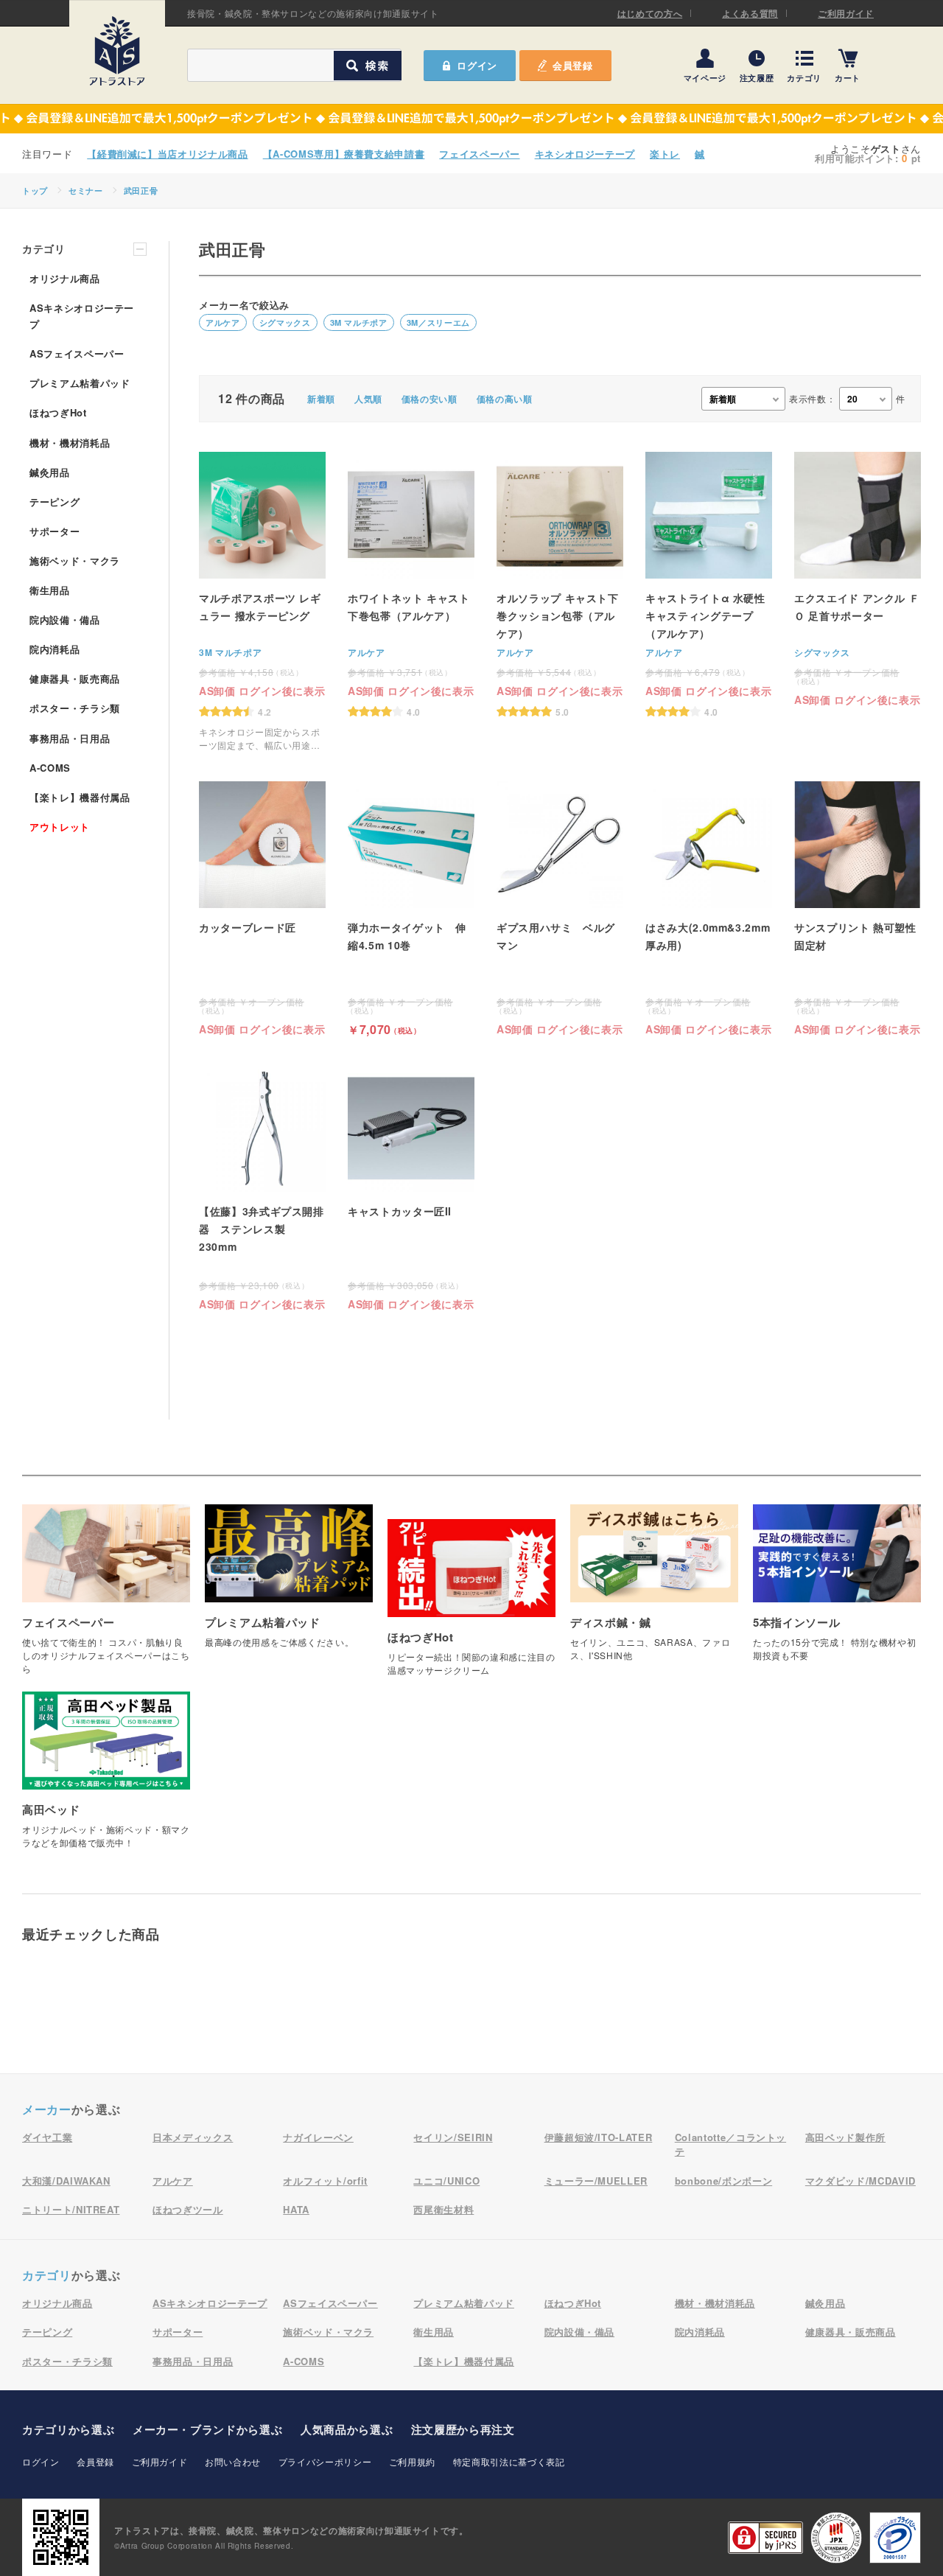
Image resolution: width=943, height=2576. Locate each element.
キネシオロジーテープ (585, 154)
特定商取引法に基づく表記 (509, 2461)
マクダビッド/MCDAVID (860, 2181)
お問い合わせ (233, 2461)
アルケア (223, 322)
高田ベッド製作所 (845, 2137)
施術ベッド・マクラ (75, 561)
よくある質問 (750, 13)
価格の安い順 (430, 399)
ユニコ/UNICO (446, 2181)
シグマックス (285, 322)
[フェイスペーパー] (106, 1597)
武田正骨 (141, 191)
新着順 (321, 399)
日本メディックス (193, 2137)
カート (848, 77)
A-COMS (50, 768)
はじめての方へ (650, 13)
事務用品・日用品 (70, 738)
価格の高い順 (505, 399)
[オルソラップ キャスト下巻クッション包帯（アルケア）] (560, 584)
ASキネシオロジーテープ (82, 316)
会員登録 (573, 65)
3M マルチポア (359, 322)
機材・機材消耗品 (70, 443)
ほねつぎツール (188, 2209)
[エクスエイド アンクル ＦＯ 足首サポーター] (858, 578)
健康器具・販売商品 (75, 678)
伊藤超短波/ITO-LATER (599, 2137)
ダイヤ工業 (47, 2137)
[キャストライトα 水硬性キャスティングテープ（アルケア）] (709, 584)
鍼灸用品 (50, 472)
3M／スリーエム (438, 322)
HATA (296, 2209)
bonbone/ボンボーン (723, 2181)
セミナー (86, 191)
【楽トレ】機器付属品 (80, 797)
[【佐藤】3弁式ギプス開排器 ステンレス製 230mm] (262, 1187)
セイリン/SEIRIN (453, 2137)
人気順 (368, 399)
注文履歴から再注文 (463, 2429)
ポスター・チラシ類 (75, 708)
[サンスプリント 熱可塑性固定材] (858, 908)
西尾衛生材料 (444, 2209)
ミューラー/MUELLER (596, 2181)
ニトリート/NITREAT (71, 2209)
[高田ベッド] (106, 1778)
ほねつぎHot (58, 412)
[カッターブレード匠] (262, 908)
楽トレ (665, 154)
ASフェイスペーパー (77, 353)
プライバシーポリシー (325, 2461)
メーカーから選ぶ (207, 2429)
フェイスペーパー (479, 154)
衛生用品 (50, 590)
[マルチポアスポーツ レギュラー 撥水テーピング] (262, 602)
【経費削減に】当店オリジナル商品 (167, 154)
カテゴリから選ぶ (68, 2429)
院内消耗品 (55, 649)
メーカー (47, 2109)
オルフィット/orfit (325, 2181)
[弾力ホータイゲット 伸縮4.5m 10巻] (411, 908)
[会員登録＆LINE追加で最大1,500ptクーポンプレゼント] (471, 119)
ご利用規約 (412, 2461)
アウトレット (60, 827)
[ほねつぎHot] (471, 1605)
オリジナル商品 (65, 278)
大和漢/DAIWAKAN (66, 2181)
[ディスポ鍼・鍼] (654, 1591)
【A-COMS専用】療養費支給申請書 (344, 154)
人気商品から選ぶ (347, 2429)
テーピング (55, 502)
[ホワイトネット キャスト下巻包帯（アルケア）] (411, 584)
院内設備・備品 (65, 619)
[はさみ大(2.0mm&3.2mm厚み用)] (709, 908)
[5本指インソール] (837, 1591)
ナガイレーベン (318, 2137)
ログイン (41, 2461)
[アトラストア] (117, 51)
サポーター (55, 531)
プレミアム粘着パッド (80, 383)
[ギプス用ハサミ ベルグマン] (560, 908)
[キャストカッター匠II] (411, 1187)
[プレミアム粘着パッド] (289, 1584)
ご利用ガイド (846, 13)
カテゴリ (804, 77)
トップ (35, 191)
